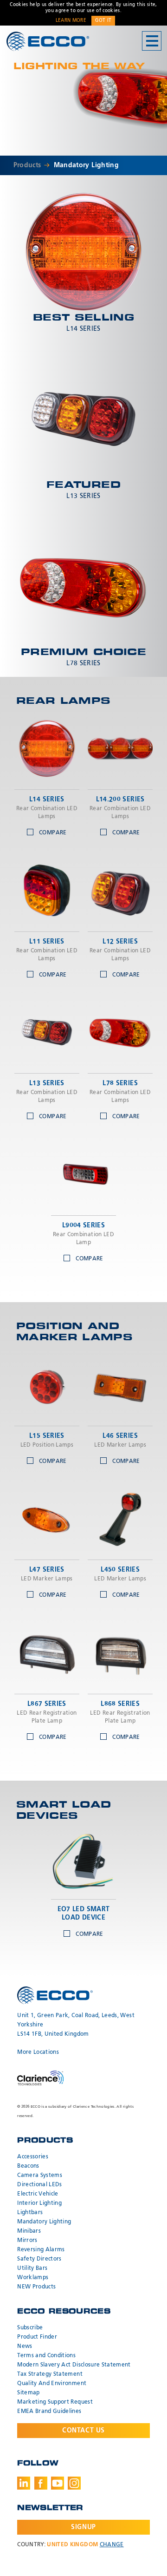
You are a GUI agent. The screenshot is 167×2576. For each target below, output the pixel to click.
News (25, 2347)
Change (112, 2545)
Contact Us (83, 2431)
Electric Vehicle (38, 2194)
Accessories (33, 2157)
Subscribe (30, 2328)
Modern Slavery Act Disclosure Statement (74, 2365)
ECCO (48, 42)
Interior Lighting (39, 2203)
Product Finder (37, 2337)
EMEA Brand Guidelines (49, 2412)
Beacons (28, 2166)
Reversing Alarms (41, 2250)
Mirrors (27, 2241)
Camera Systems (40, 2176)
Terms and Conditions (46, 2356)
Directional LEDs (40, 2185)
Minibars (29, 2231)
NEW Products (36, 2287)
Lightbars (30, 2213)
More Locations (38, 2052)
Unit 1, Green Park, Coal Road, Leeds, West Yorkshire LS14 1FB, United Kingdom (76, 2025)
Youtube (58, 2483)
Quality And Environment (52, 2384)
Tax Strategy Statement (50, 2374)
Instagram (74, 2483)
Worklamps (33, 2278)
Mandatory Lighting (86, 165)
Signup (83, 2527)
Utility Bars (32, 2268)
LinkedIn (24, 2483)
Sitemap (28, 2393)
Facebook (41, 2483)
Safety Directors (39, 2259)
